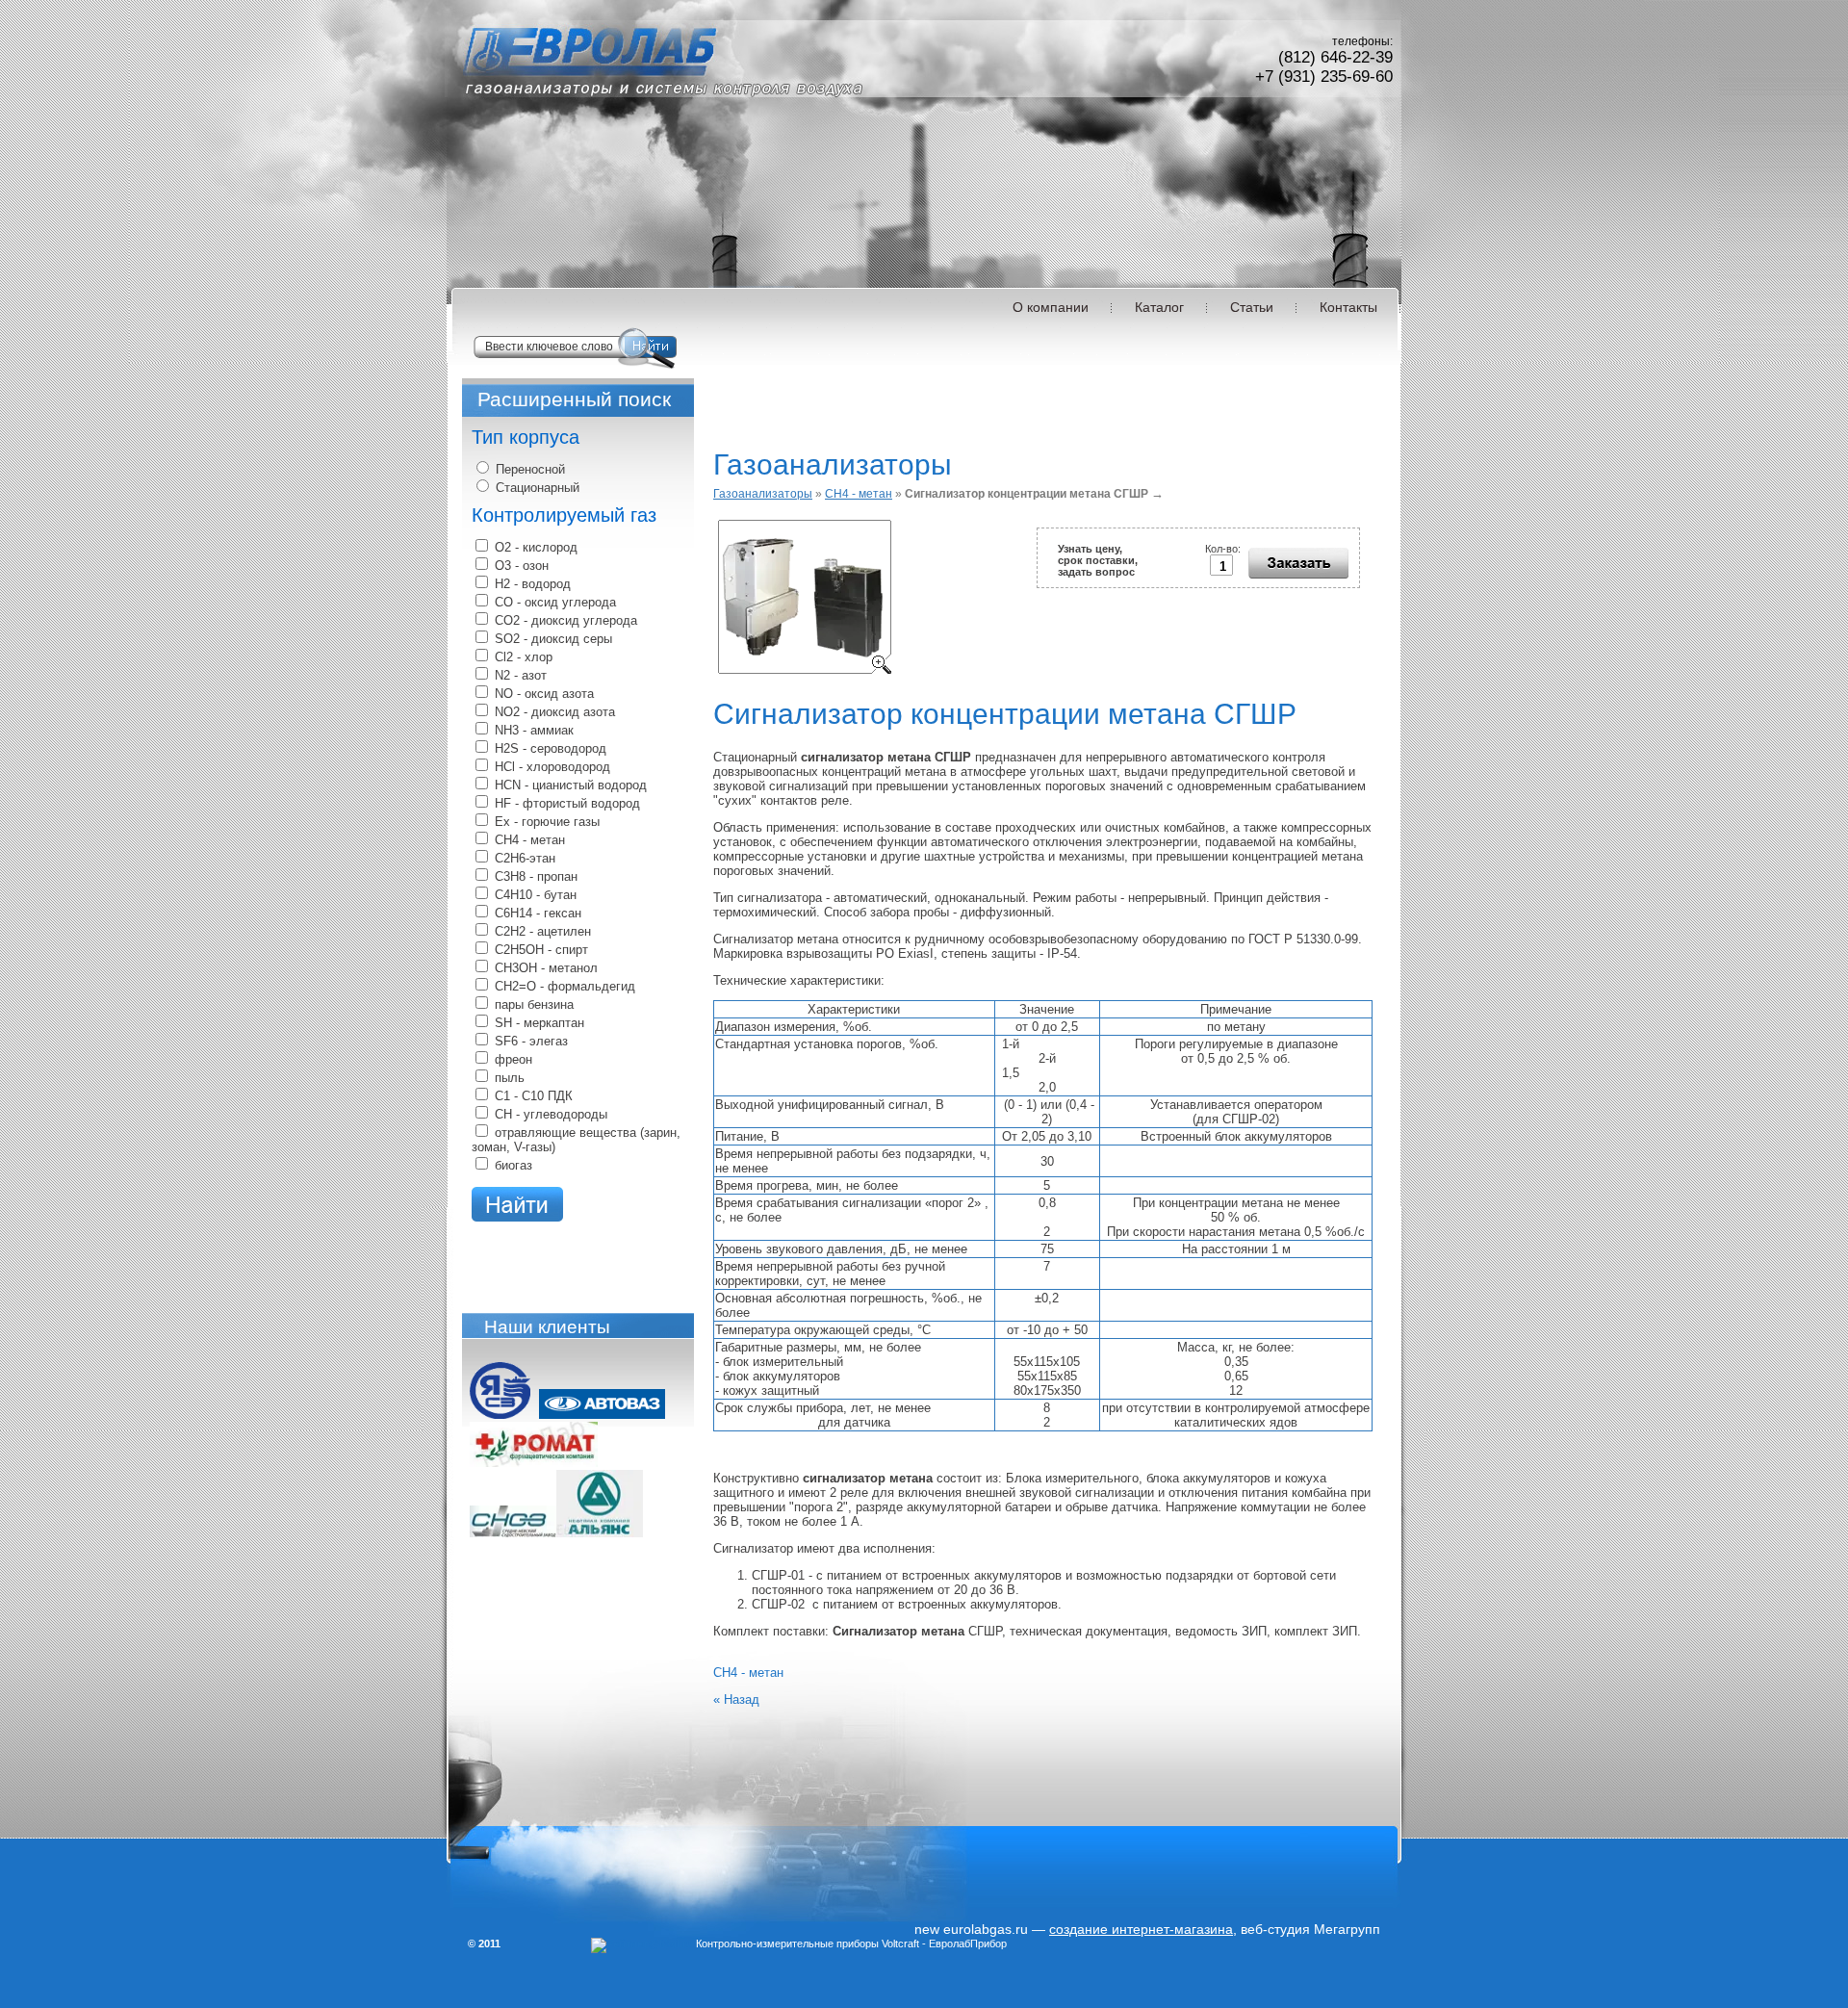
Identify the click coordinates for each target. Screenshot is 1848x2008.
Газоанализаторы (763, 494)
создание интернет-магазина (1141, 1929)
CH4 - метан (859, 494)
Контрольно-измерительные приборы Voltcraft (808, 1944)
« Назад (736, 1699)
